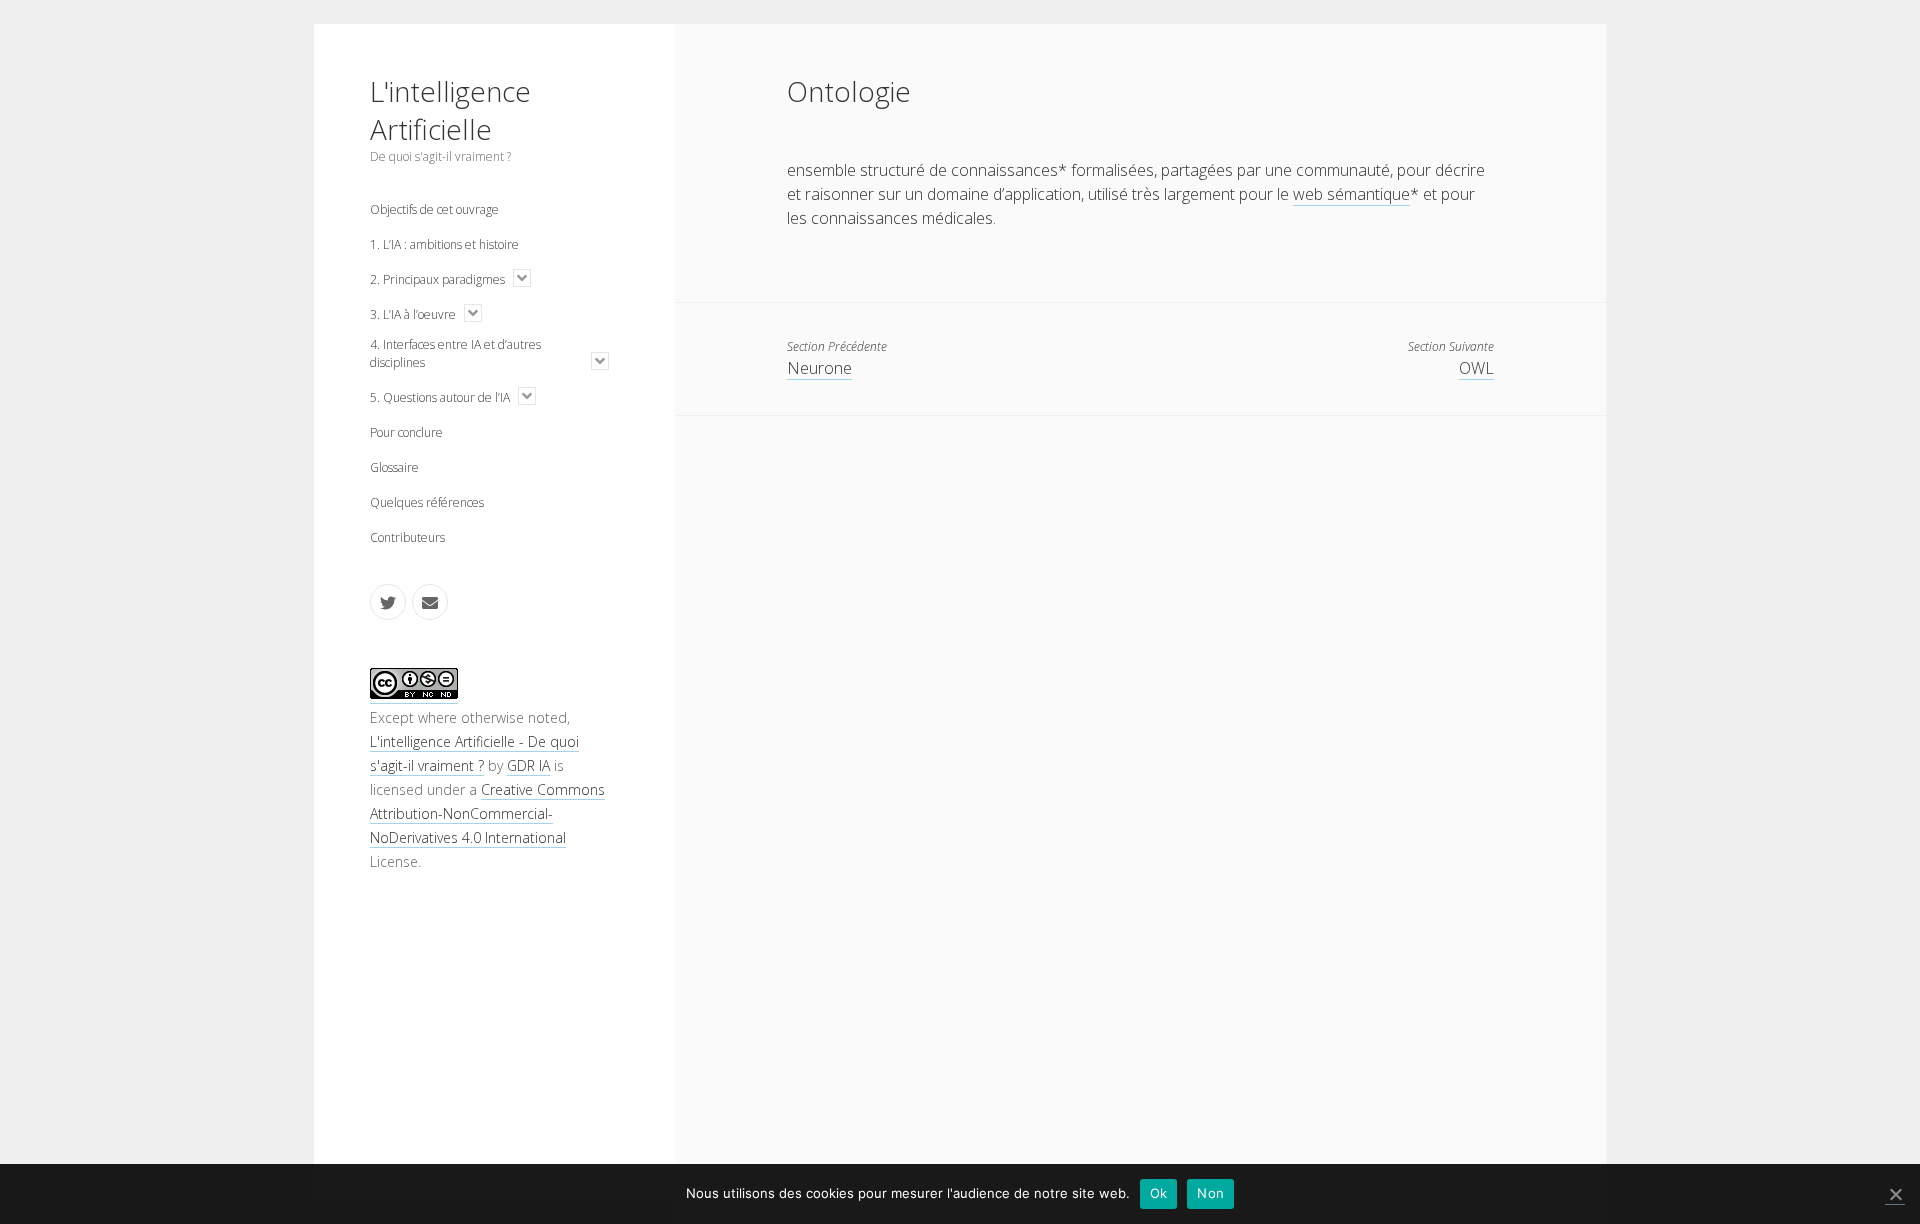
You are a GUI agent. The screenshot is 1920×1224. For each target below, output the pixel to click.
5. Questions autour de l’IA (440, 397)
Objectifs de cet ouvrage (434, 209)
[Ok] (1895, 1194)
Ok (1159, 1193)
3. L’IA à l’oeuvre (413, 314)
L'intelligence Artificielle (450, 110)
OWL (1476, 368)
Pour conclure (406, 432)
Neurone (819, 368)
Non (1210, 1193)
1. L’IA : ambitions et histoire (444, 244)
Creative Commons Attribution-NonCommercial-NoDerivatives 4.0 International (487, 813)
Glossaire (394, 467)
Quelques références (427, 502)
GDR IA (528, 765)
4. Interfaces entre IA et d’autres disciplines (455, 353)
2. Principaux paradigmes (437, 279)
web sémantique (1351, 194)
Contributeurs (407, 537)
